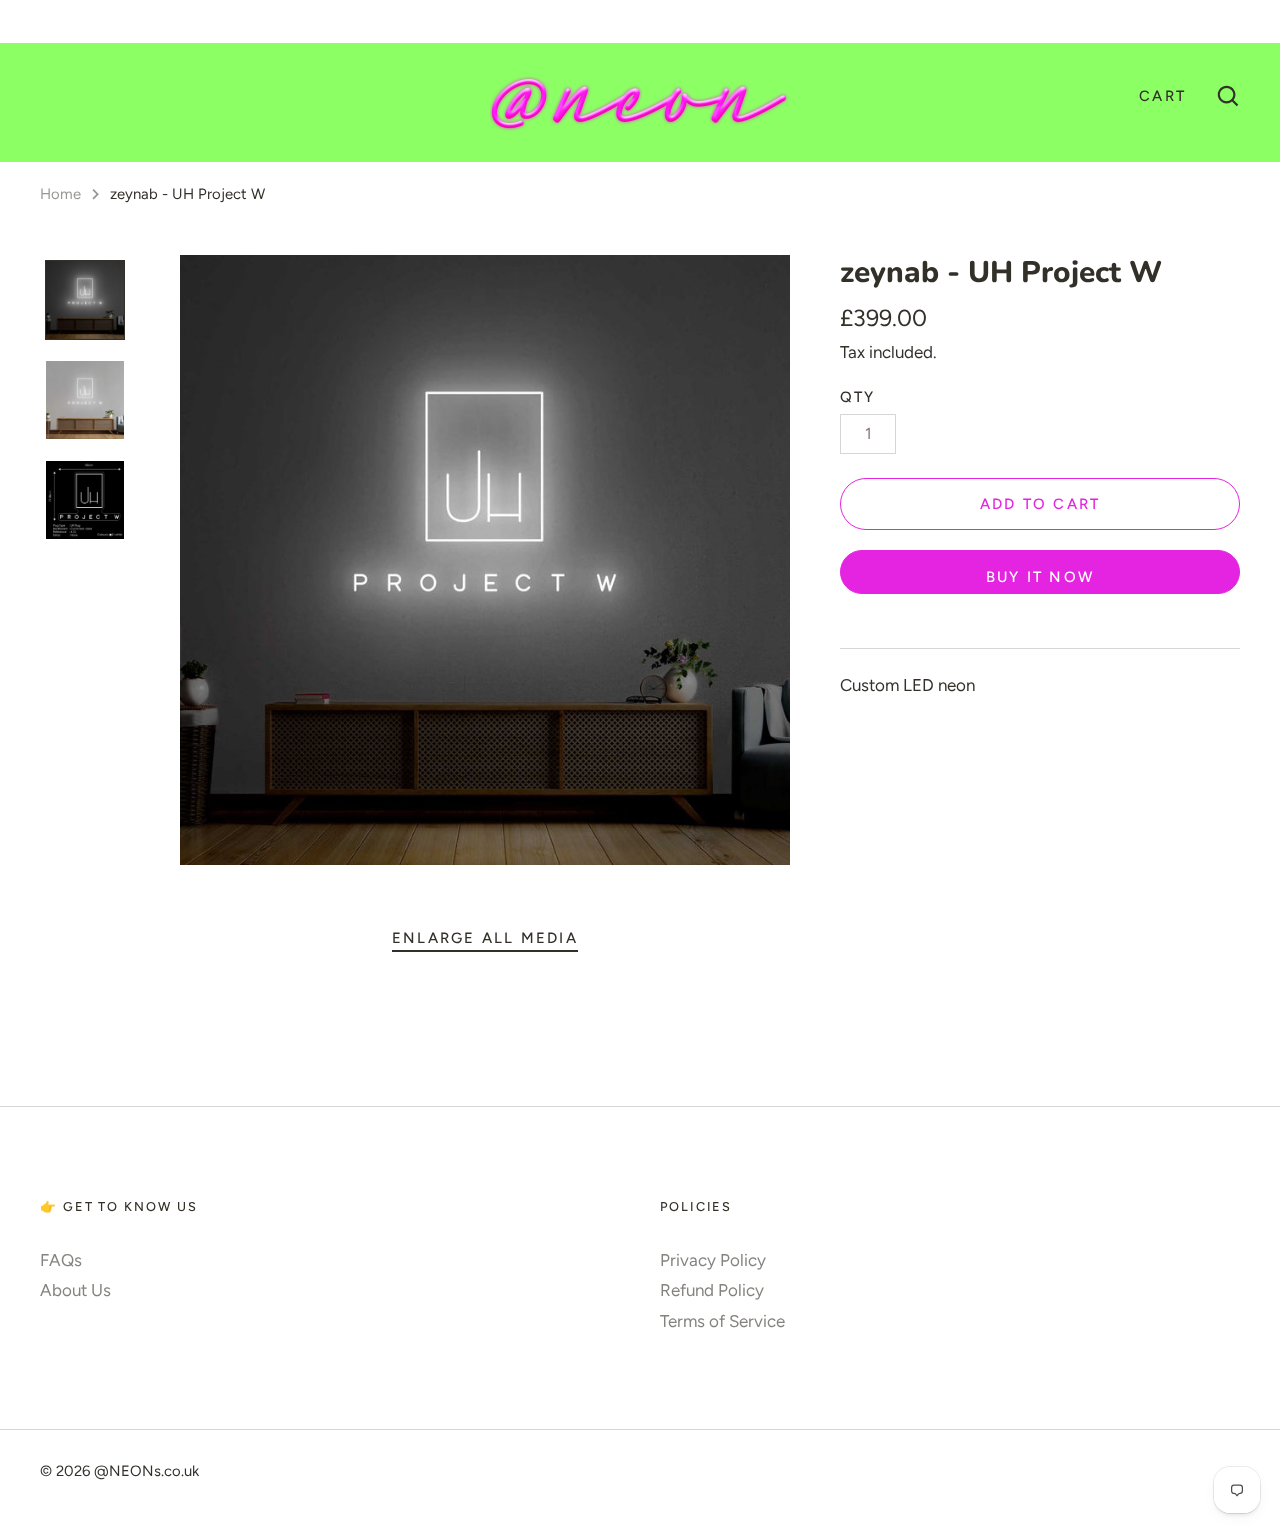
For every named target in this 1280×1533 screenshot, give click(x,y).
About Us (75, 1290)
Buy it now (1040, 577)
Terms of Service (722, 1321)
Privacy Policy (713, 1260)
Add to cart (1040, 504)
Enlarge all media (485, 938)
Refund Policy (712, 1290)
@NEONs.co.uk (146, 1471)
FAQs (61, 1260)
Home (60, 194)
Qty (858, 397)
